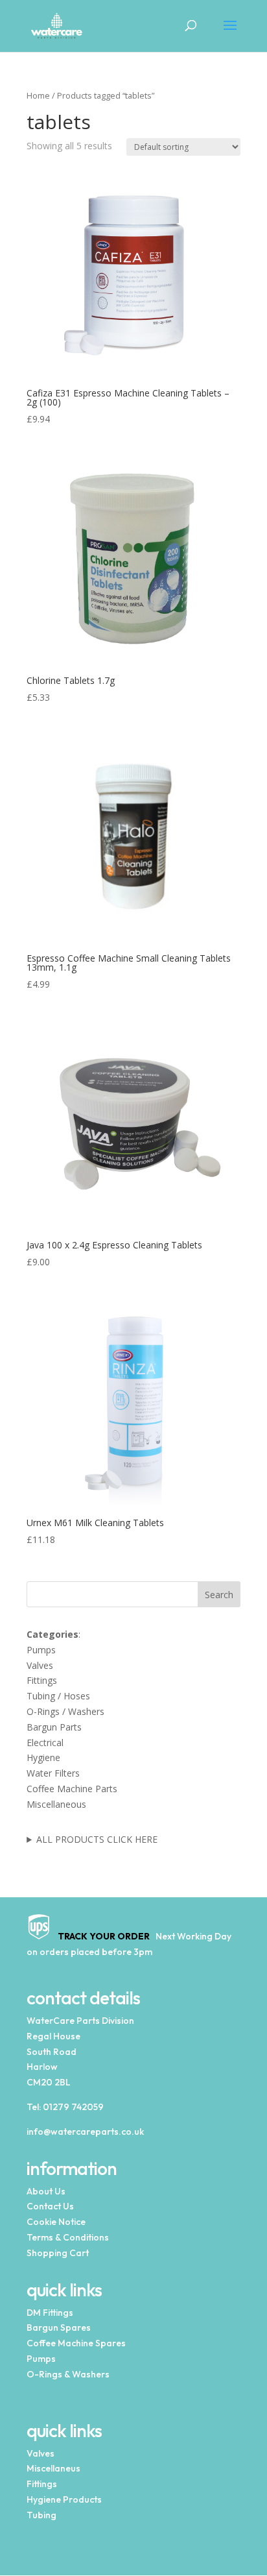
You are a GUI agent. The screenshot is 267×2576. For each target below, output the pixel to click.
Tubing (41, 2515)
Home (38, 95)
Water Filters (53, 1773)
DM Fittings (50, 2313)
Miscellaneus (53, 2468)
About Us (46, 2191)
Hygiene (43, 1757)
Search (219, 1595)
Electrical (45, 1743)
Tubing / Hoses (58, 1696)
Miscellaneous (56, 1804)
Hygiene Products (64, 2499)
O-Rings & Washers (68, 2374)
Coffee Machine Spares (76, 2343)
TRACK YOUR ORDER (101, 1936)
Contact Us (50, 2206)
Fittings (42, 1680)
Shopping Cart (58, 2253)
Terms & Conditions (68, 2237)
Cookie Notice (56, 2222)
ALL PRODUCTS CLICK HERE (97, 1839)
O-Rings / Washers (65, 1711)
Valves (40, 1665)
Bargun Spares (59, 2327)
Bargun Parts (54, 1727)
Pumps (41, 1650)
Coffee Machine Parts (72, 1789)
